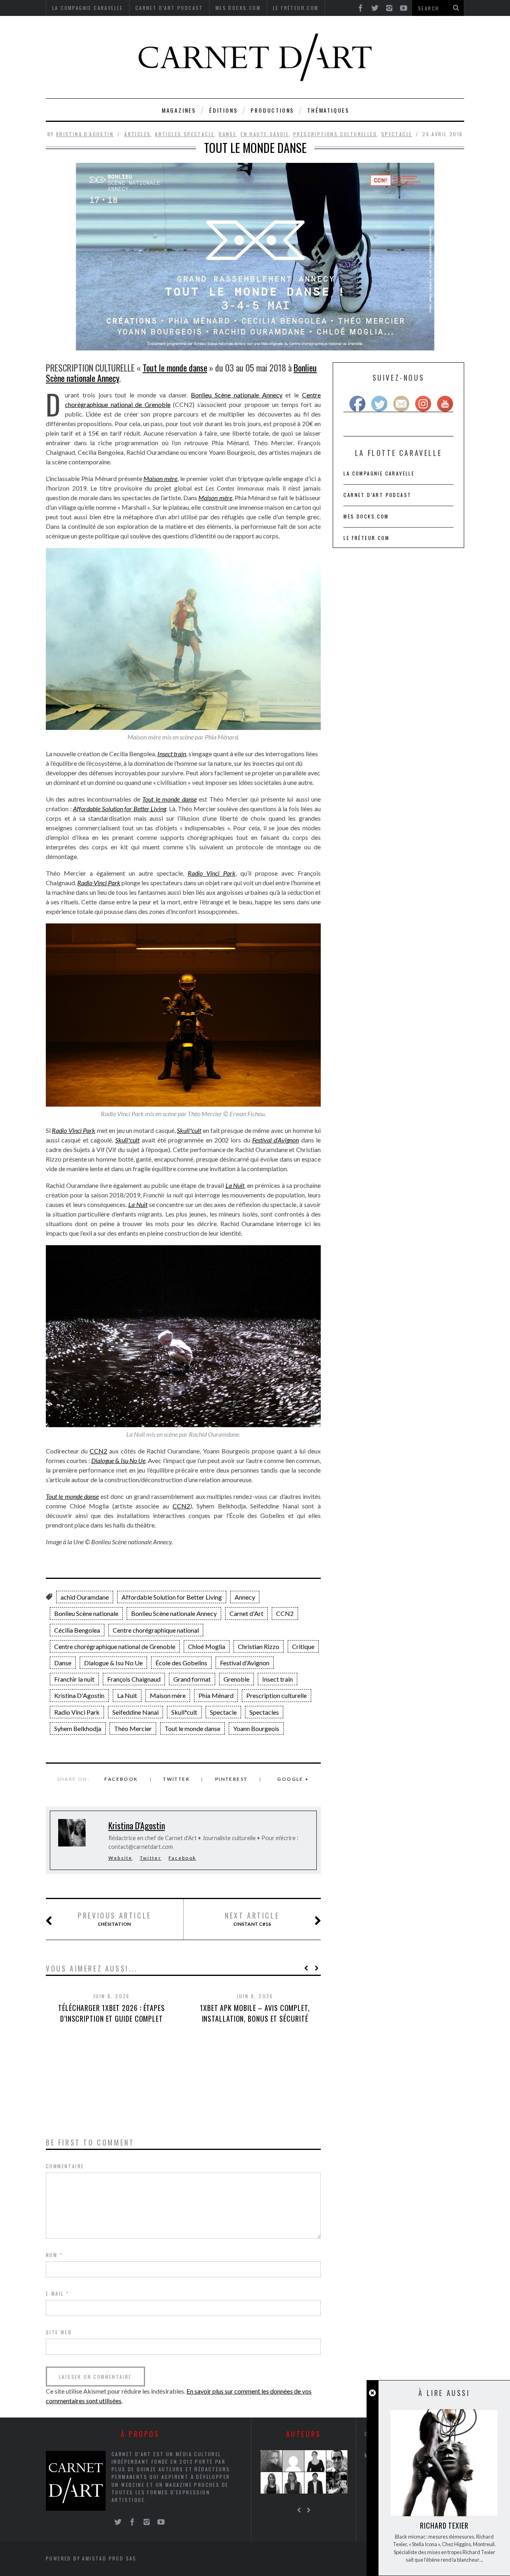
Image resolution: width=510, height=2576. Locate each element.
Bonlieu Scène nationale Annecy (236, 395)
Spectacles (264, 1712)
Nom (54, 2255)
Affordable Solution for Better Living (172, 1597)
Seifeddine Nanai (135, 1712)
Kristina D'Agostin (85, 134)
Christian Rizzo (259, 1646)
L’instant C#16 (252, 1919)
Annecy (245, 1597)
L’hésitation (115, 1919)
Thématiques (328, 110)
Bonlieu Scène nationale (86, 1613)
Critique (303, 1646)
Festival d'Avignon (245, 1663)
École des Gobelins (181, 1663)
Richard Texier (444, 2525)
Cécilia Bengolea (77, 1630)
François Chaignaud (134, 1679)
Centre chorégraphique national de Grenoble (115, 1646)
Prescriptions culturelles (335, 134)
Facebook (121, 1779)
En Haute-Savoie (265, 134)
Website (121, 1858)
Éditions (223, 110)
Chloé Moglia (207, 1646)
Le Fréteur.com (366, 538)
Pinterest (231, 1779)
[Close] (372, 2393)
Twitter (176, 1779)
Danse (228, 134)
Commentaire (65, 2166)
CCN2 (98, 1451)
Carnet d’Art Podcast (377, 495)
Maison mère (168, 1695)
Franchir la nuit (74, 1679)
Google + (293, 1779)
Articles (137, 134)
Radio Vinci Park (77, 1712)
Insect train (278, 1679)
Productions (272, 110)
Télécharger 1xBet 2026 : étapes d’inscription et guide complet (112, 2013)
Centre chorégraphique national (156, 1630)
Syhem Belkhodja (78, 1728)
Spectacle (397, 134)
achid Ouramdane (85, 1597)
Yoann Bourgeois (256, 1728)
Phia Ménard (216, 1695)
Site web (59, 2332)
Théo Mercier (133, 1728)
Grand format (192, 1679)
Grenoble (236, 1679)
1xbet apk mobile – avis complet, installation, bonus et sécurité (255, 2013)
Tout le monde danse (175, 368)
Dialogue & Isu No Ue (113, 1663)
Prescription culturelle (277, 1695)
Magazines (179, 110)
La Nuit (127, 1695)
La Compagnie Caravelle (379, 473)
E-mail (57, 2293)
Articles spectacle (185, 134)
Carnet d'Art (246, 1613)
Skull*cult (184, 1712)
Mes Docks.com (366, 516)
